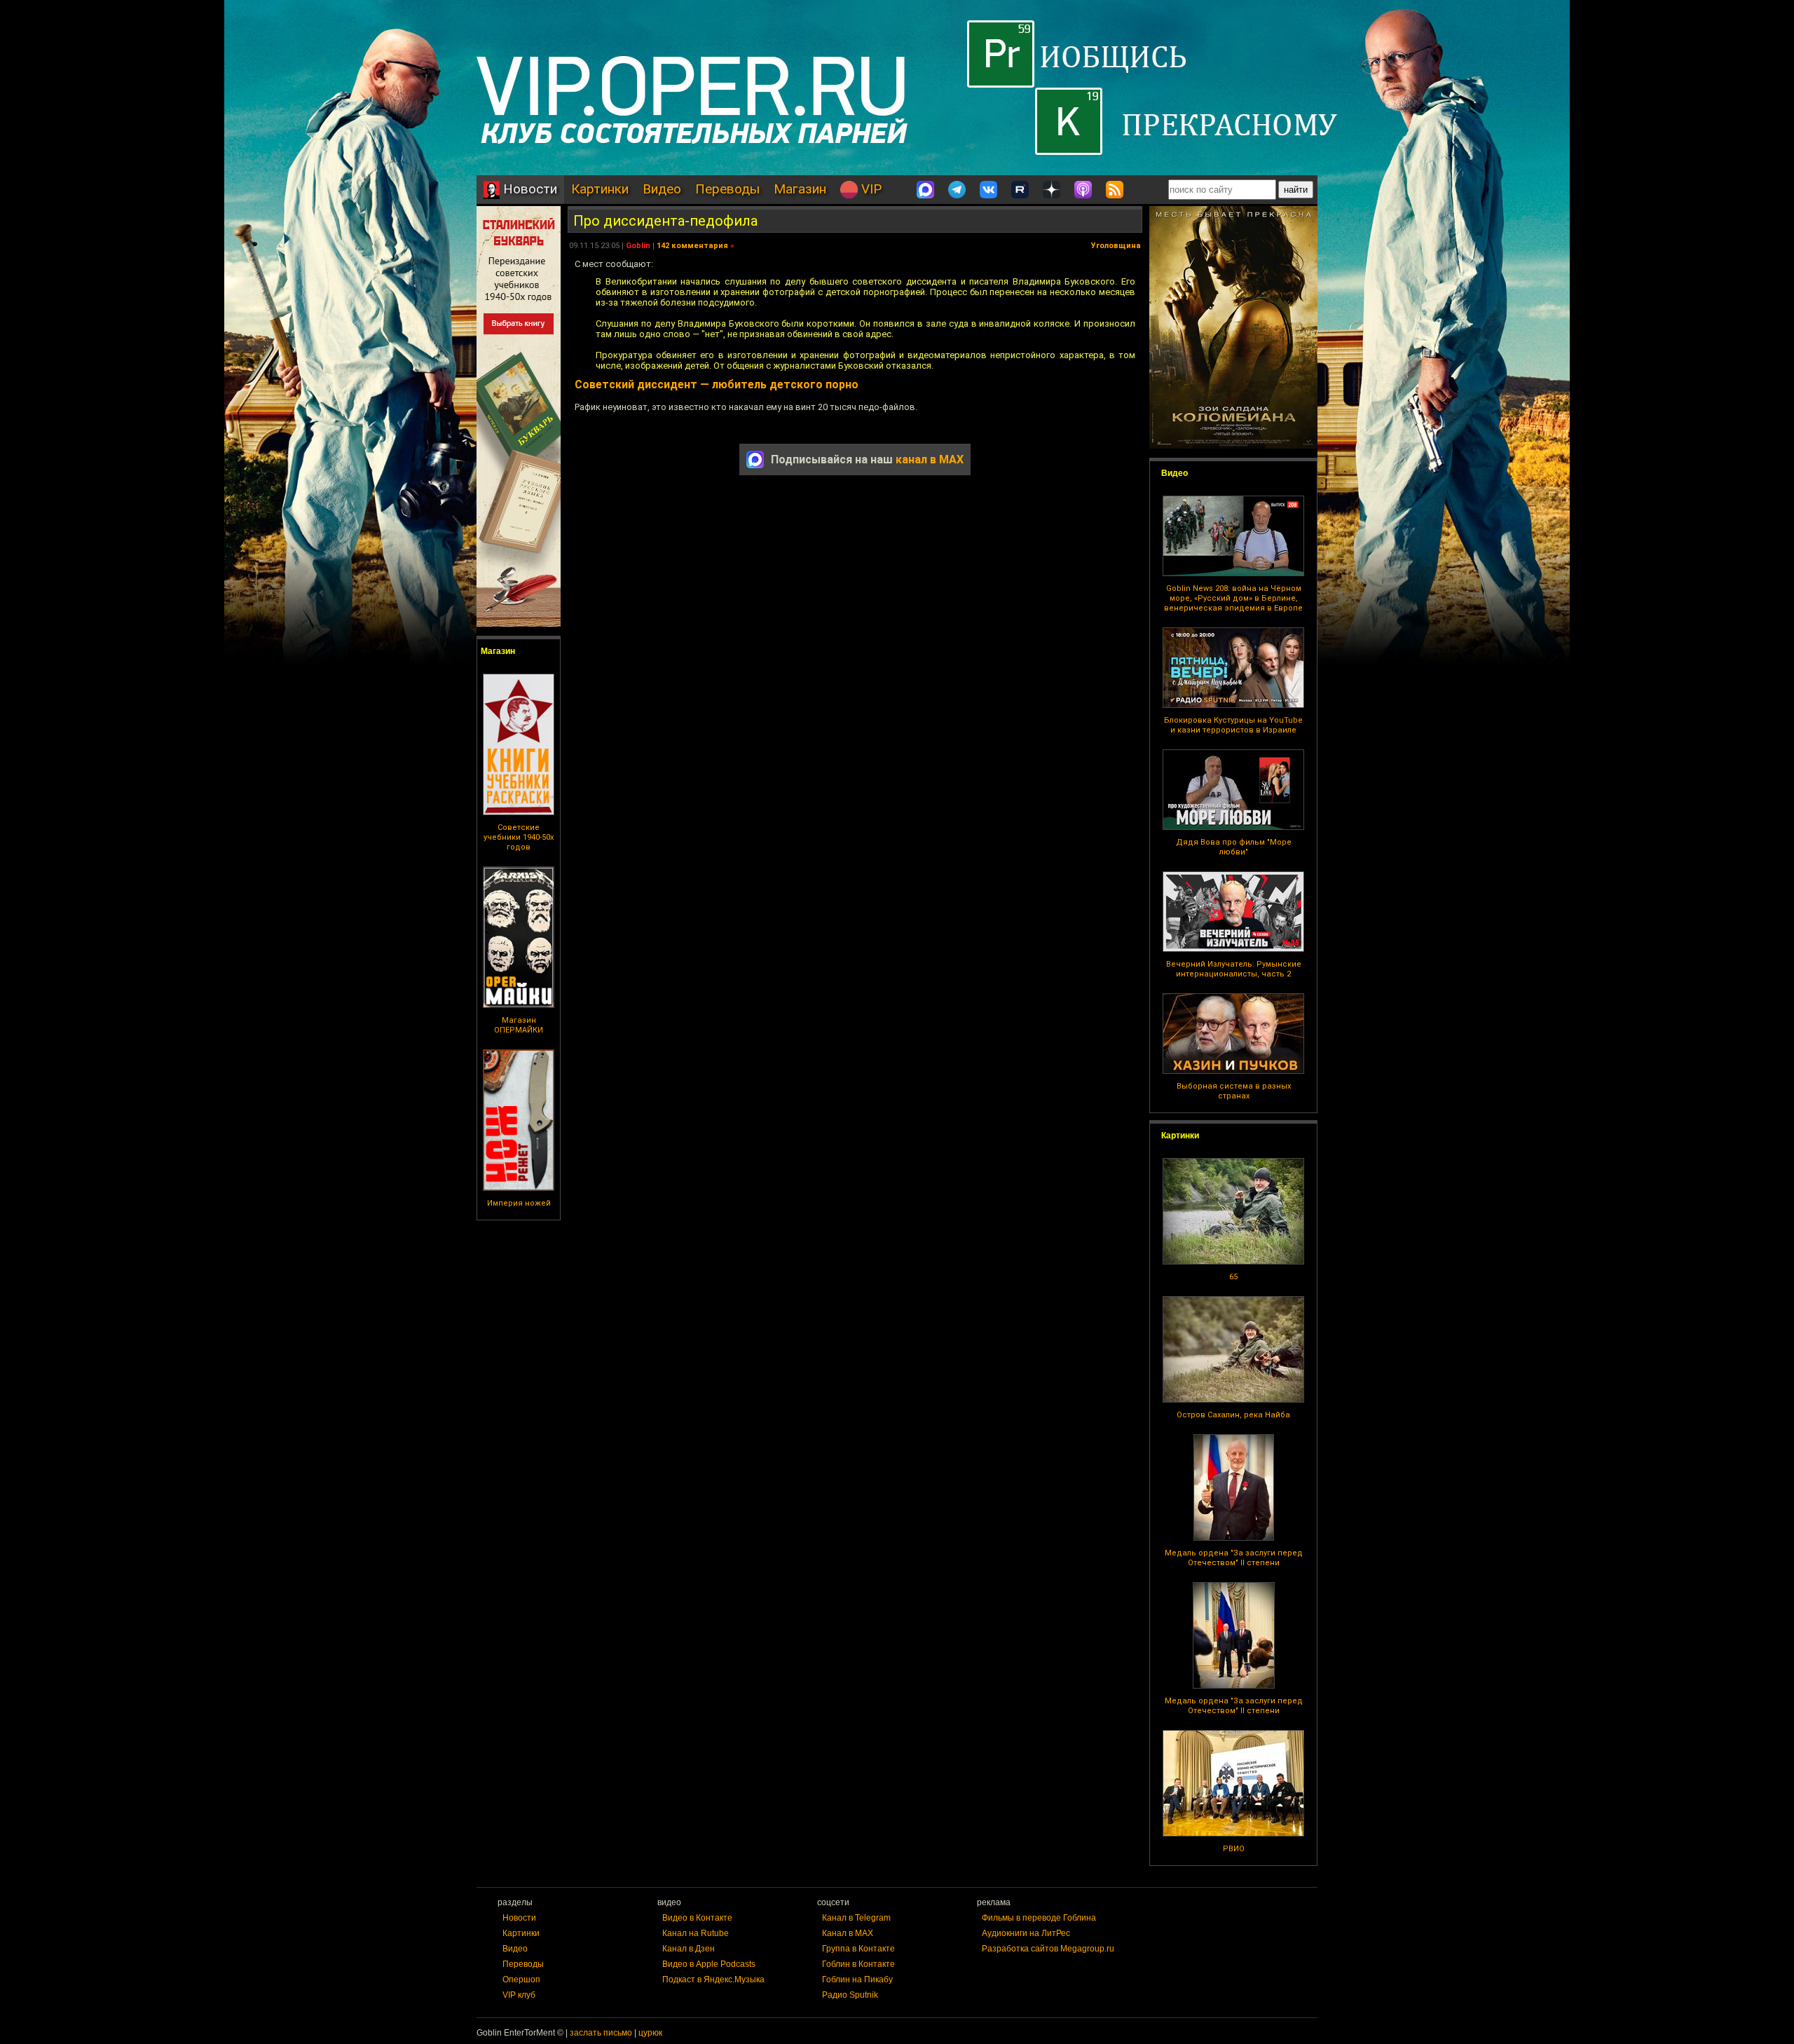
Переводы (727, 189)
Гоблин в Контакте (858, 1964)
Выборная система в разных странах (1234, 1091)
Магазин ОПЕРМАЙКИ (519, 1025)
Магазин (800, 189)
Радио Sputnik (850, 1995)
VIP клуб (519, 1995)
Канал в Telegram (856, 1918)
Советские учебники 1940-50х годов (519, 837)
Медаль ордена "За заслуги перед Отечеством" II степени (1234, 1558)
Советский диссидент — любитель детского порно (717, 384)
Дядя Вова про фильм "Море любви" (1234, 847)
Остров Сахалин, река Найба (1233, 1415)
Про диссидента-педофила (665, 221)
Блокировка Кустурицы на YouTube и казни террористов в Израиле (1233, 725)
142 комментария (692, 246)
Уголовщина (1116, 246)
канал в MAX (930, 459)
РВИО (1234, 1849)
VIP (870, 189)
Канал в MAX (848, 1933)
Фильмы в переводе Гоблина (1039, 1918)
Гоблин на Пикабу (857, 1980)
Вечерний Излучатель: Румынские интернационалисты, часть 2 (1234, 969)
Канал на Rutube (696, 1933)
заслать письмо (601, 2033)
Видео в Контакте (697, 1918)
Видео (662, 189)
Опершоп (521, 1980)
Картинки (600, 189)
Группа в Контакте (858, 1949)
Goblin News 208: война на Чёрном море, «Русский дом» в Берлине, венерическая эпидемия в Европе (1233, 598)
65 (1233, 1277)
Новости (528, 189)
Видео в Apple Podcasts (709, 1964)
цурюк (650, 2033)
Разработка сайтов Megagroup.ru (1048, 1949)
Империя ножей (519, 1203)
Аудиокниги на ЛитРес (1026, 1933)
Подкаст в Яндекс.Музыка (713, 1980)
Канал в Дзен (689, 1949)
